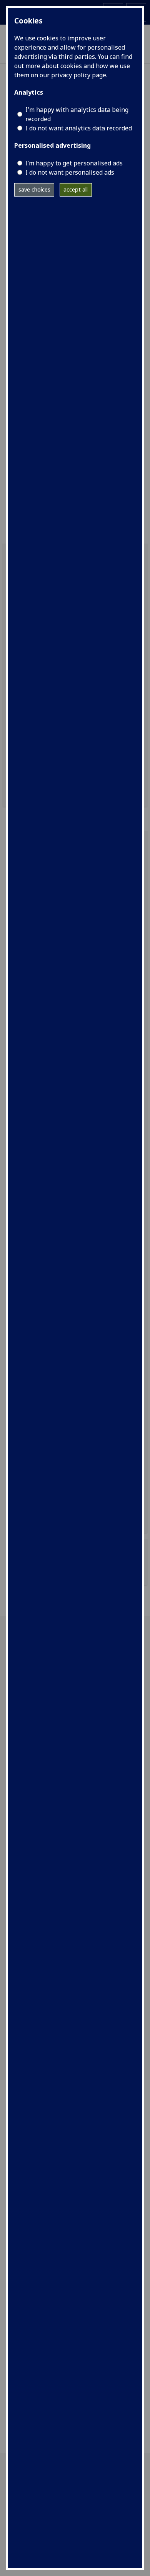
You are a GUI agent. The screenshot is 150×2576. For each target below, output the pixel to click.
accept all (76, 189)
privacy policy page (79, 75)
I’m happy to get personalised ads (74, 163)
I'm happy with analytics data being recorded (77, 114)
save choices (34, 189)
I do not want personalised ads (70, 172)
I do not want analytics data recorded (79, 128)
